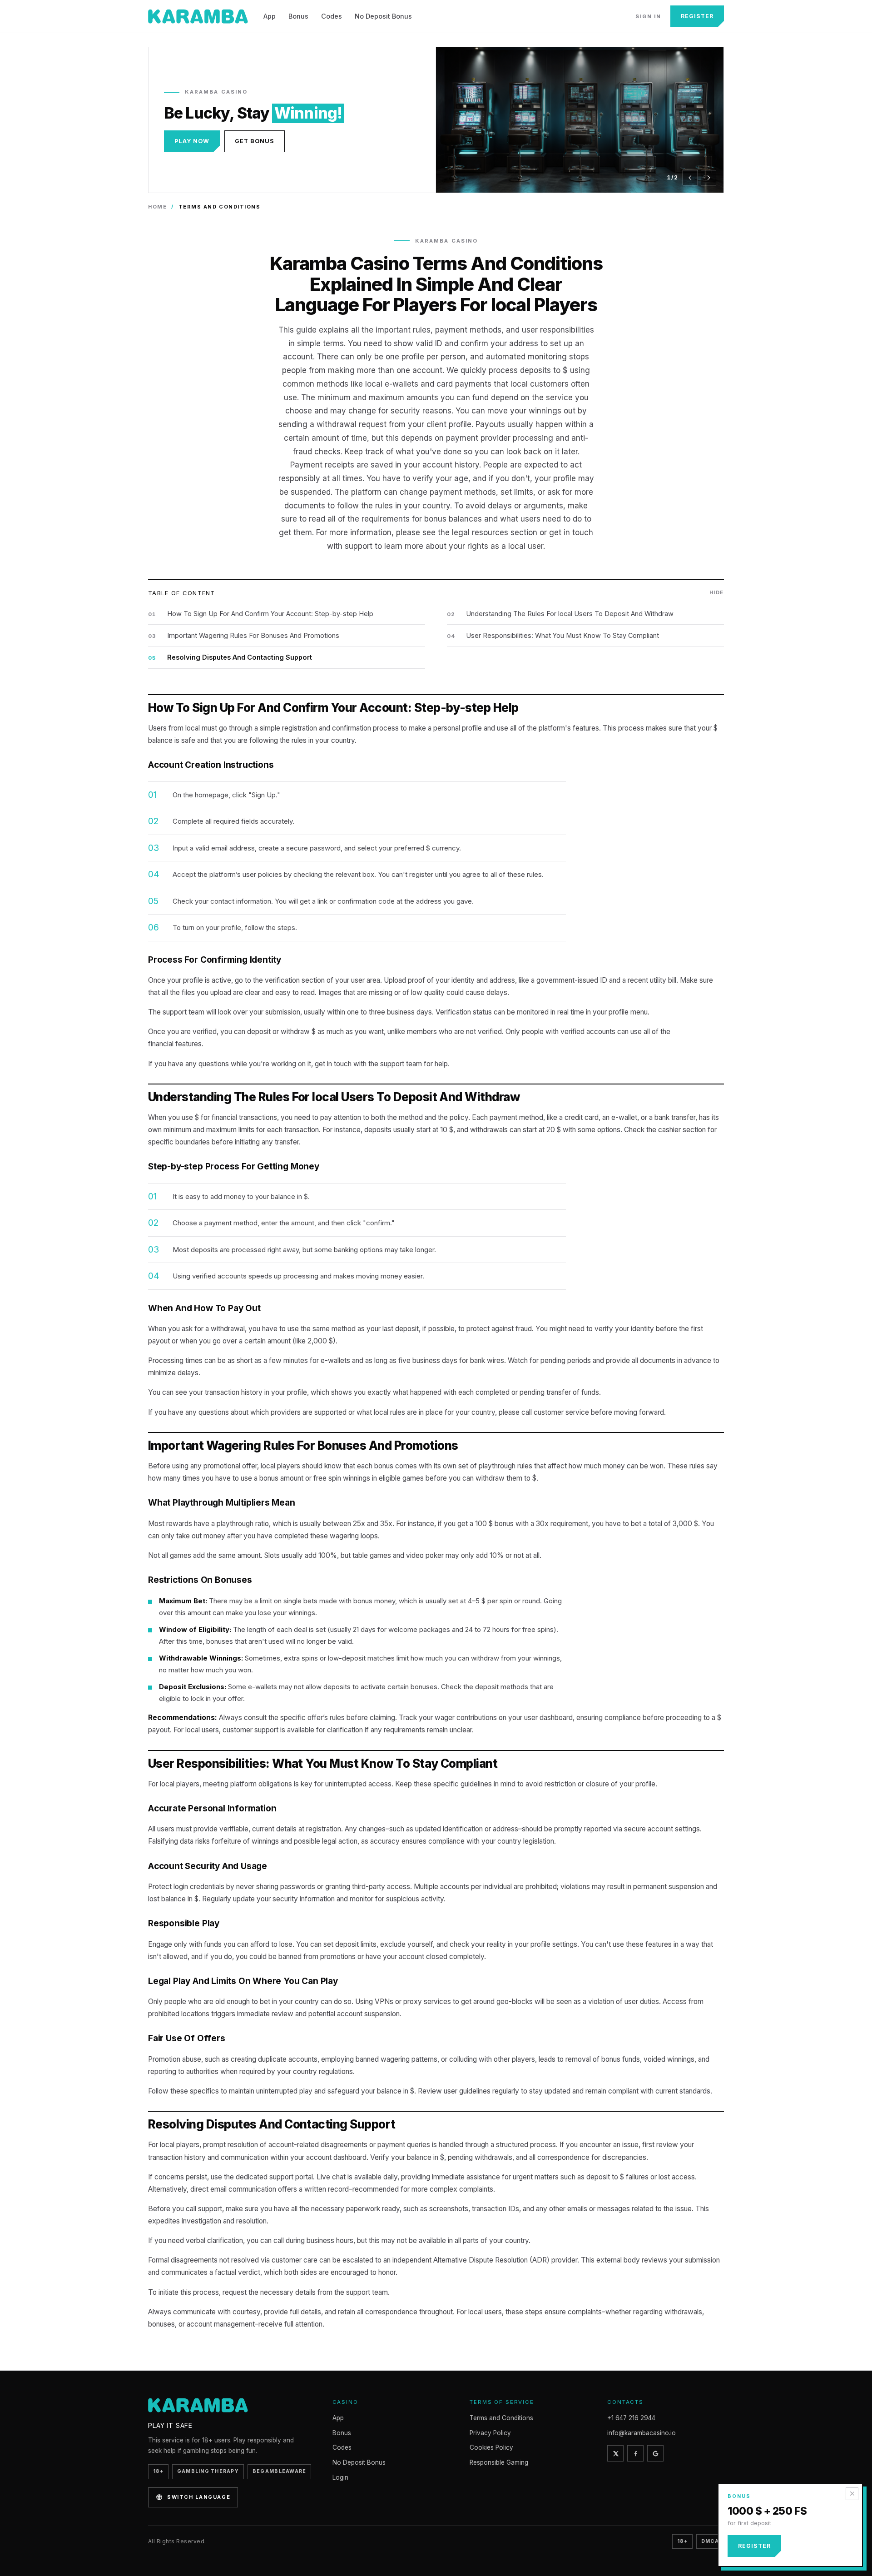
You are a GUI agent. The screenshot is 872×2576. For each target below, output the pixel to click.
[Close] (852, 2494)
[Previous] (690, 178)
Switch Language (199, 2497)
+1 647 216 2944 (631, 2418)
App (270, 16)
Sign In (648, 16)
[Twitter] (615, 2453)
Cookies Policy (491, 2447)
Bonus (298, 16)
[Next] (708, 178)
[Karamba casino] (198, 16)
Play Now (192, 141)
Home (157, 207)
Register (697, 16)
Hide (717, 592)
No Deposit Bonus (383, 16)
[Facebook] (635, 2453)
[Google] (655, 2453)
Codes (332, 16)
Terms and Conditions (501, 2418)
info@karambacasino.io (642, 2433)
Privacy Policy (490, 2433)
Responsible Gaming (499, 2462)
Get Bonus (255, 141)
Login (340, 2477)
